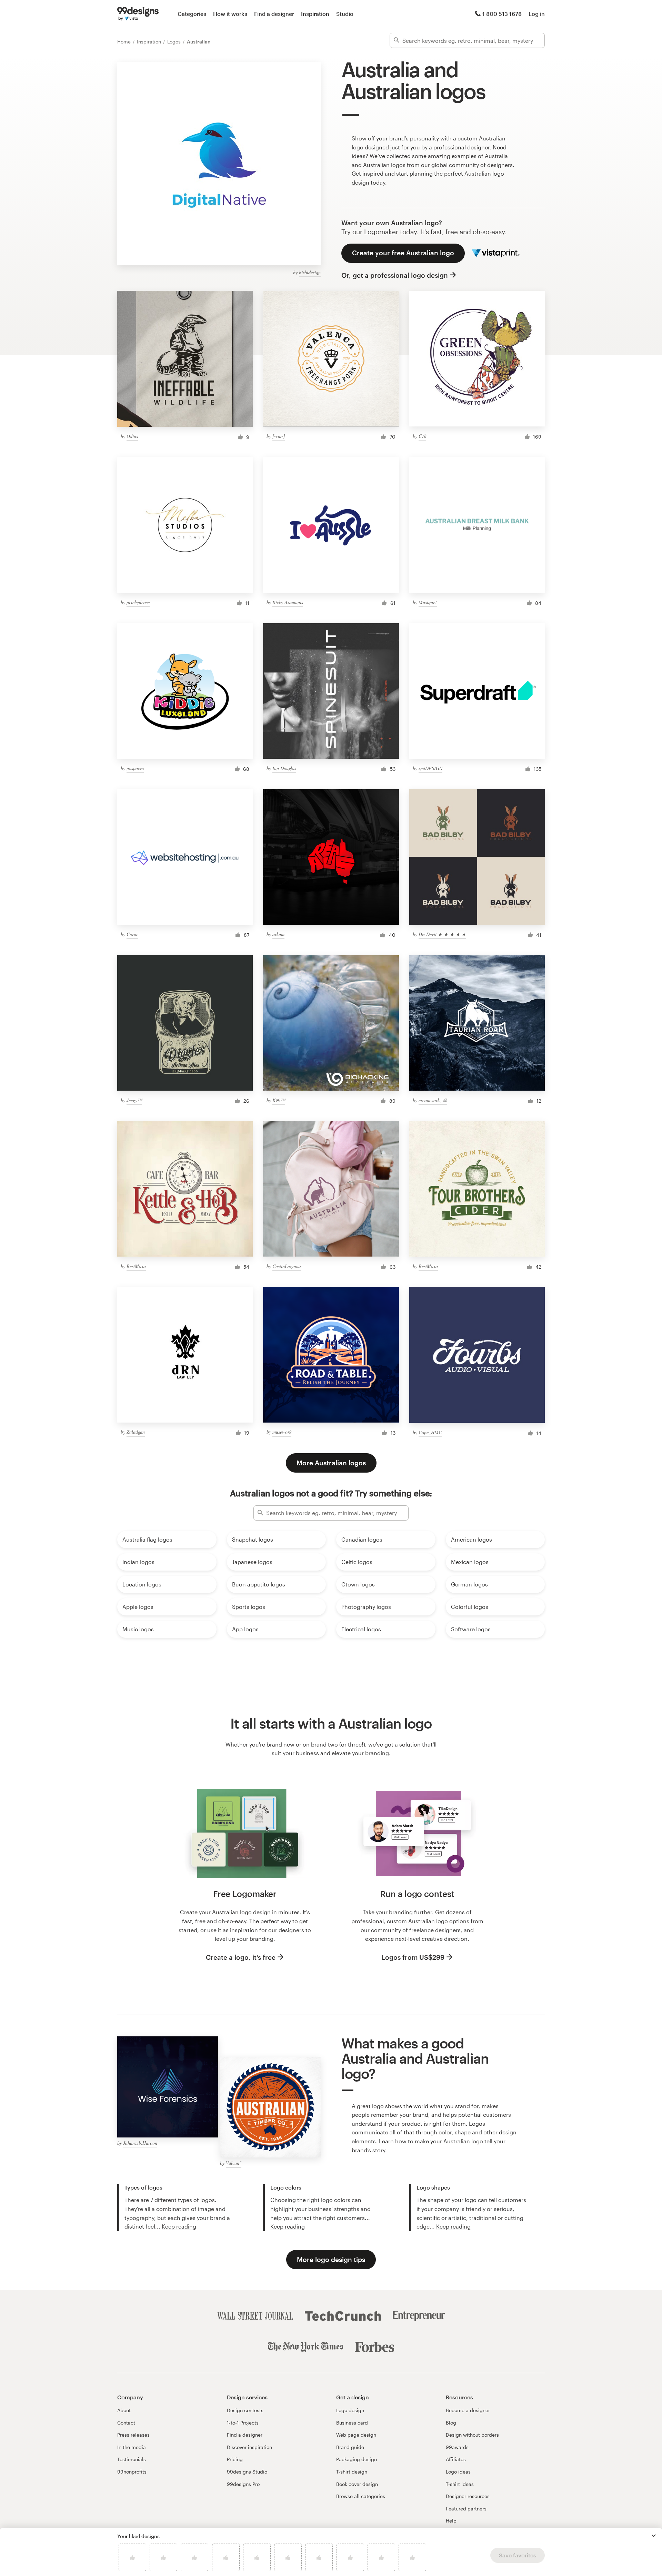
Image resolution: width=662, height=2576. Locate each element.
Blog (451, 2423)
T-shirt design (352, 2472)
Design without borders (472, 2435)
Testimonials (132, 2459)
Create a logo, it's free (241, 1957)
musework (282, 1432)
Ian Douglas (284, 768)
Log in (537, 14)
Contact (126, 2423)
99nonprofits (132, 2472)
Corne (132, 934)
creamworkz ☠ (433, 1100)
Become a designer (468, 2410)
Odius (132, 436)
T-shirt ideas (460, 2484)
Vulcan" (234, 2163)
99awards (457, 2447)
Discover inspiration (249, 2447)
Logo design (350, 2410)
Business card (352, 2423)
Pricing (235, 2459)
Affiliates (456, 2459)
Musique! (428, 602)
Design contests (245, 2410)
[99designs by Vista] (138, 14)
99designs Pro (243, 2484)
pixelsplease (138, 602)
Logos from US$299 (413, 1957)
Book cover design (357, 2484)
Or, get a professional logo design (395, 275)
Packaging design (357, 2459)
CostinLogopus (287, 1266)
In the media (132, 2447)
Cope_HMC (430, 1432)
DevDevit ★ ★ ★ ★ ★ (442, 934)
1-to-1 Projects (243, 2423)
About (124, 2410)
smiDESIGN (430, 768)
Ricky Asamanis (288, 602)
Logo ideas (458, 2472)
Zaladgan (136, 1432)
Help (451, 2521)
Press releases (133, 2435)
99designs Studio (247, 2472)
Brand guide (350, 2447)
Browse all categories (361, 2496)
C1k (422, 436)
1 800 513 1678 (502, 14)
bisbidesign (310, 272)
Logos (175, 42)
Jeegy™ (134, 1100)
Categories (192, 14)
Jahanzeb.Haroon (140, 2143)
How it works (230, 14)
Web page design (356, 2435)
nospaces (135, 768)
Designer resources (468, 2496)
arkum (278, 934)
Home (125, 42)
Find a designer (274, 14)
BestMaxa (136, 1266)
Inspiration (315, 14)
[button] (654, 2536)
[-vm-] (279, 436)
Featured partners (466, 2509)
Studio (345, 14)
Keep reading (179, 2226)
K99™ (279, 1100)
